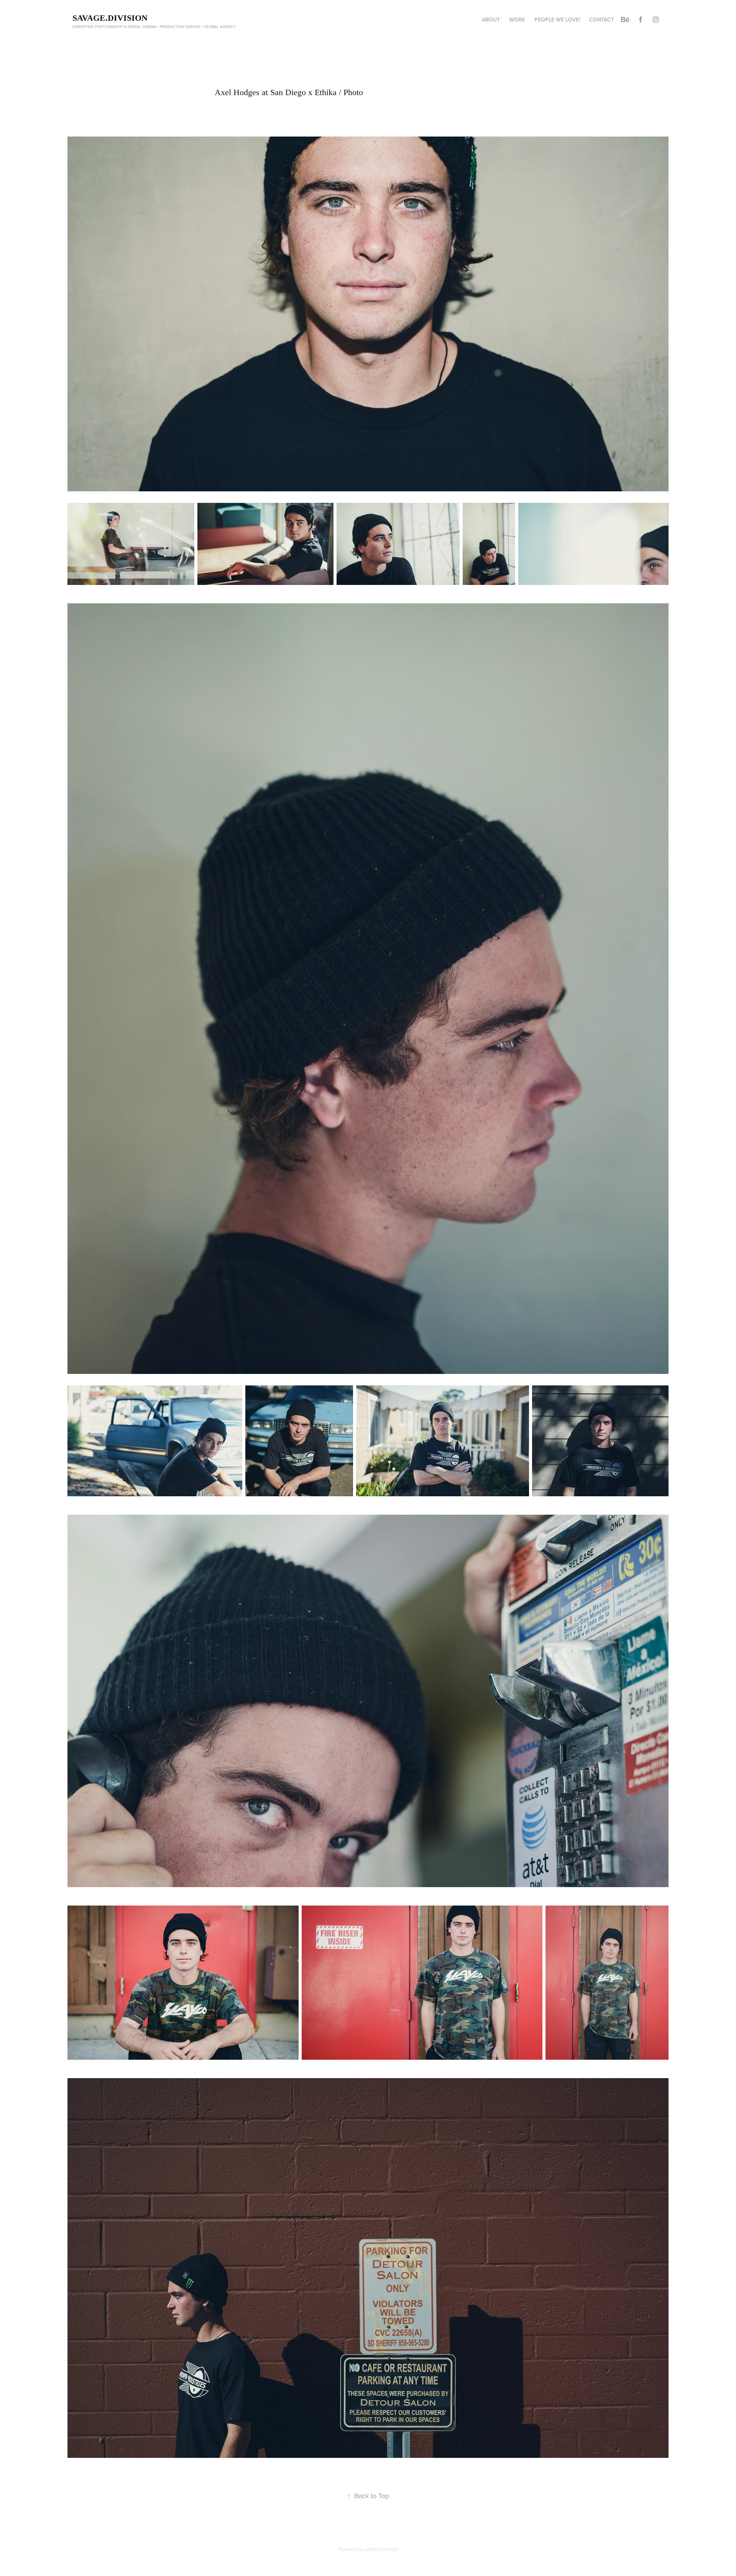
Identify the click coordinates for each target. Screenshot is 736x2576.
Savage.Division (110, 18)
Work (517, 20)
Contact (602, 20)
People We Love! (557, 20)
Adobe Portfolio (381, 2549)
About (491, 20)
